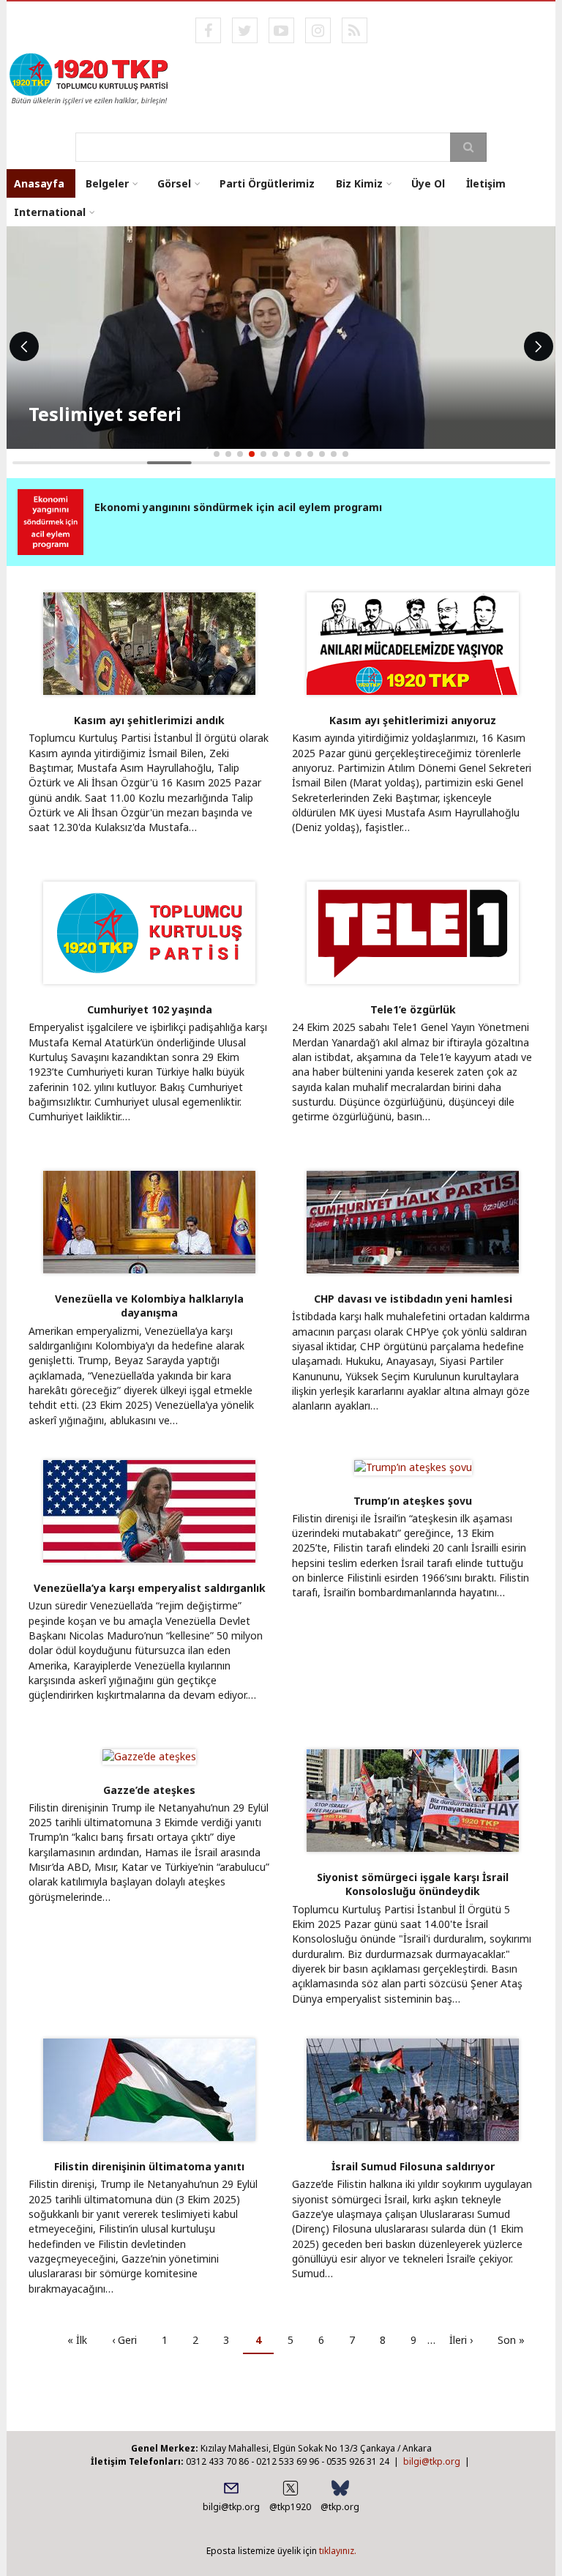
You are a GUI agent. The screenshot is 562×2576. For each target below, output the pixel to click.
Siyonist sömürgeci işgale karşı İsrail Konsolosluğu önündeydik (413, 1884)
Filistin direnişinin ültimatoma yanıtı (149, 2166)
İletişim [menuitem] (486, 183)
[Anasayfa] (90, 78)
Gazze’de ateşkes (149, 1790)
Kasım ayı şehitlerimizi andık (149, 720)
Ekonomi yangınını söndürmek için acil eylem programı (238, 507)
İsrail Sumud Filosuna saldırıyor (413, 2166)
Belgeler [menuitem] (107, 183)
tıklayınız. (338, 2551)
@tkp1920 (290, 2507)
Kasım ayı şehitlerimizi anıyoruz (413, 720)
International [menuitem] (50, 212)
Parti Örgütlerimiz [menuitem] (267, 183)
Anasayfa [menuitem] (39, 183)
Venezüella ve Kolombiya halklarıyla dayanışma (149, 1306)
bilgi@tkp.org (432, 2461)
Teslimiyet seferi (105, 414)
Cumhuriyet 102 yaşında (150, 1009)
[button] (217, 454)
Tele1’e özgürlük (413, 1009)
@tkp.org (340, 2507)
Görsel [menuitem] (174, 183)
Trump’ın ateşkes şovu (413, 1501)
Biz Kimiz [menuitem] (359, 183)
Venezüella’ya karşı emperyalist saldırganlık (150, 1588)
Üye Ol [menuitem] (428, 183)
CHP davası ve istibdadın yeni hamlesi (413, 1299)
